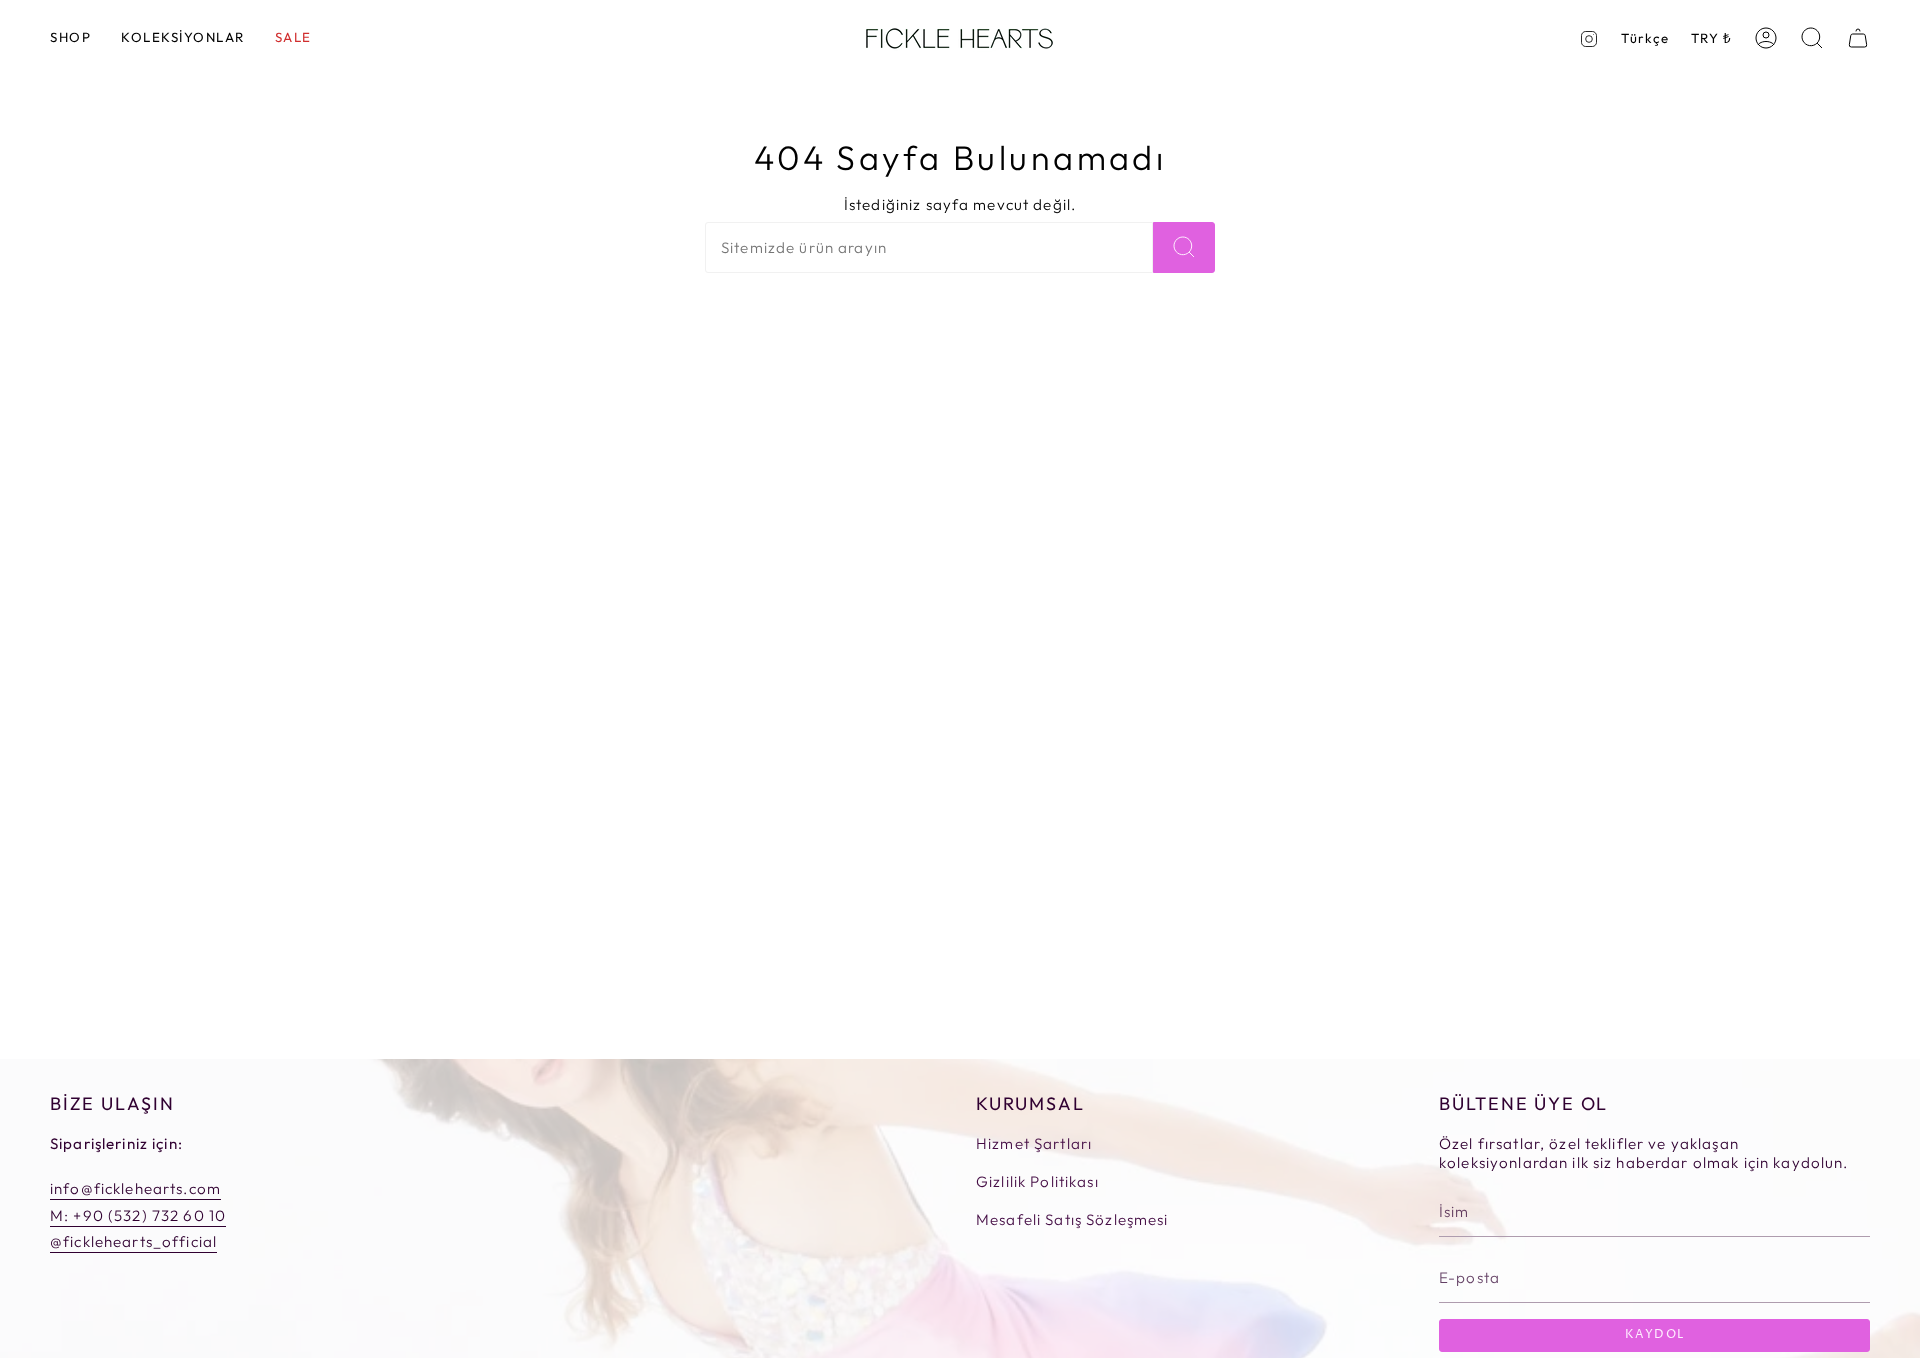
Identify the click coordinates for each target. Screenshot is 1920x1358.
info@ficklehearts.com (135, 1188)
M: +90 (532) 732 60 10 (138, 1215)
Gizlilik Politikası (1037, 1181)
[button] (70, 38)
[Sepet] (1858, 38)
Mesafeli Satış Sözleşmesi (1072, 1219)
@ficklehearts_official (133, 1241)
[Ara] (1184, 247)
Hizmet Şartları (1034, 1143)
